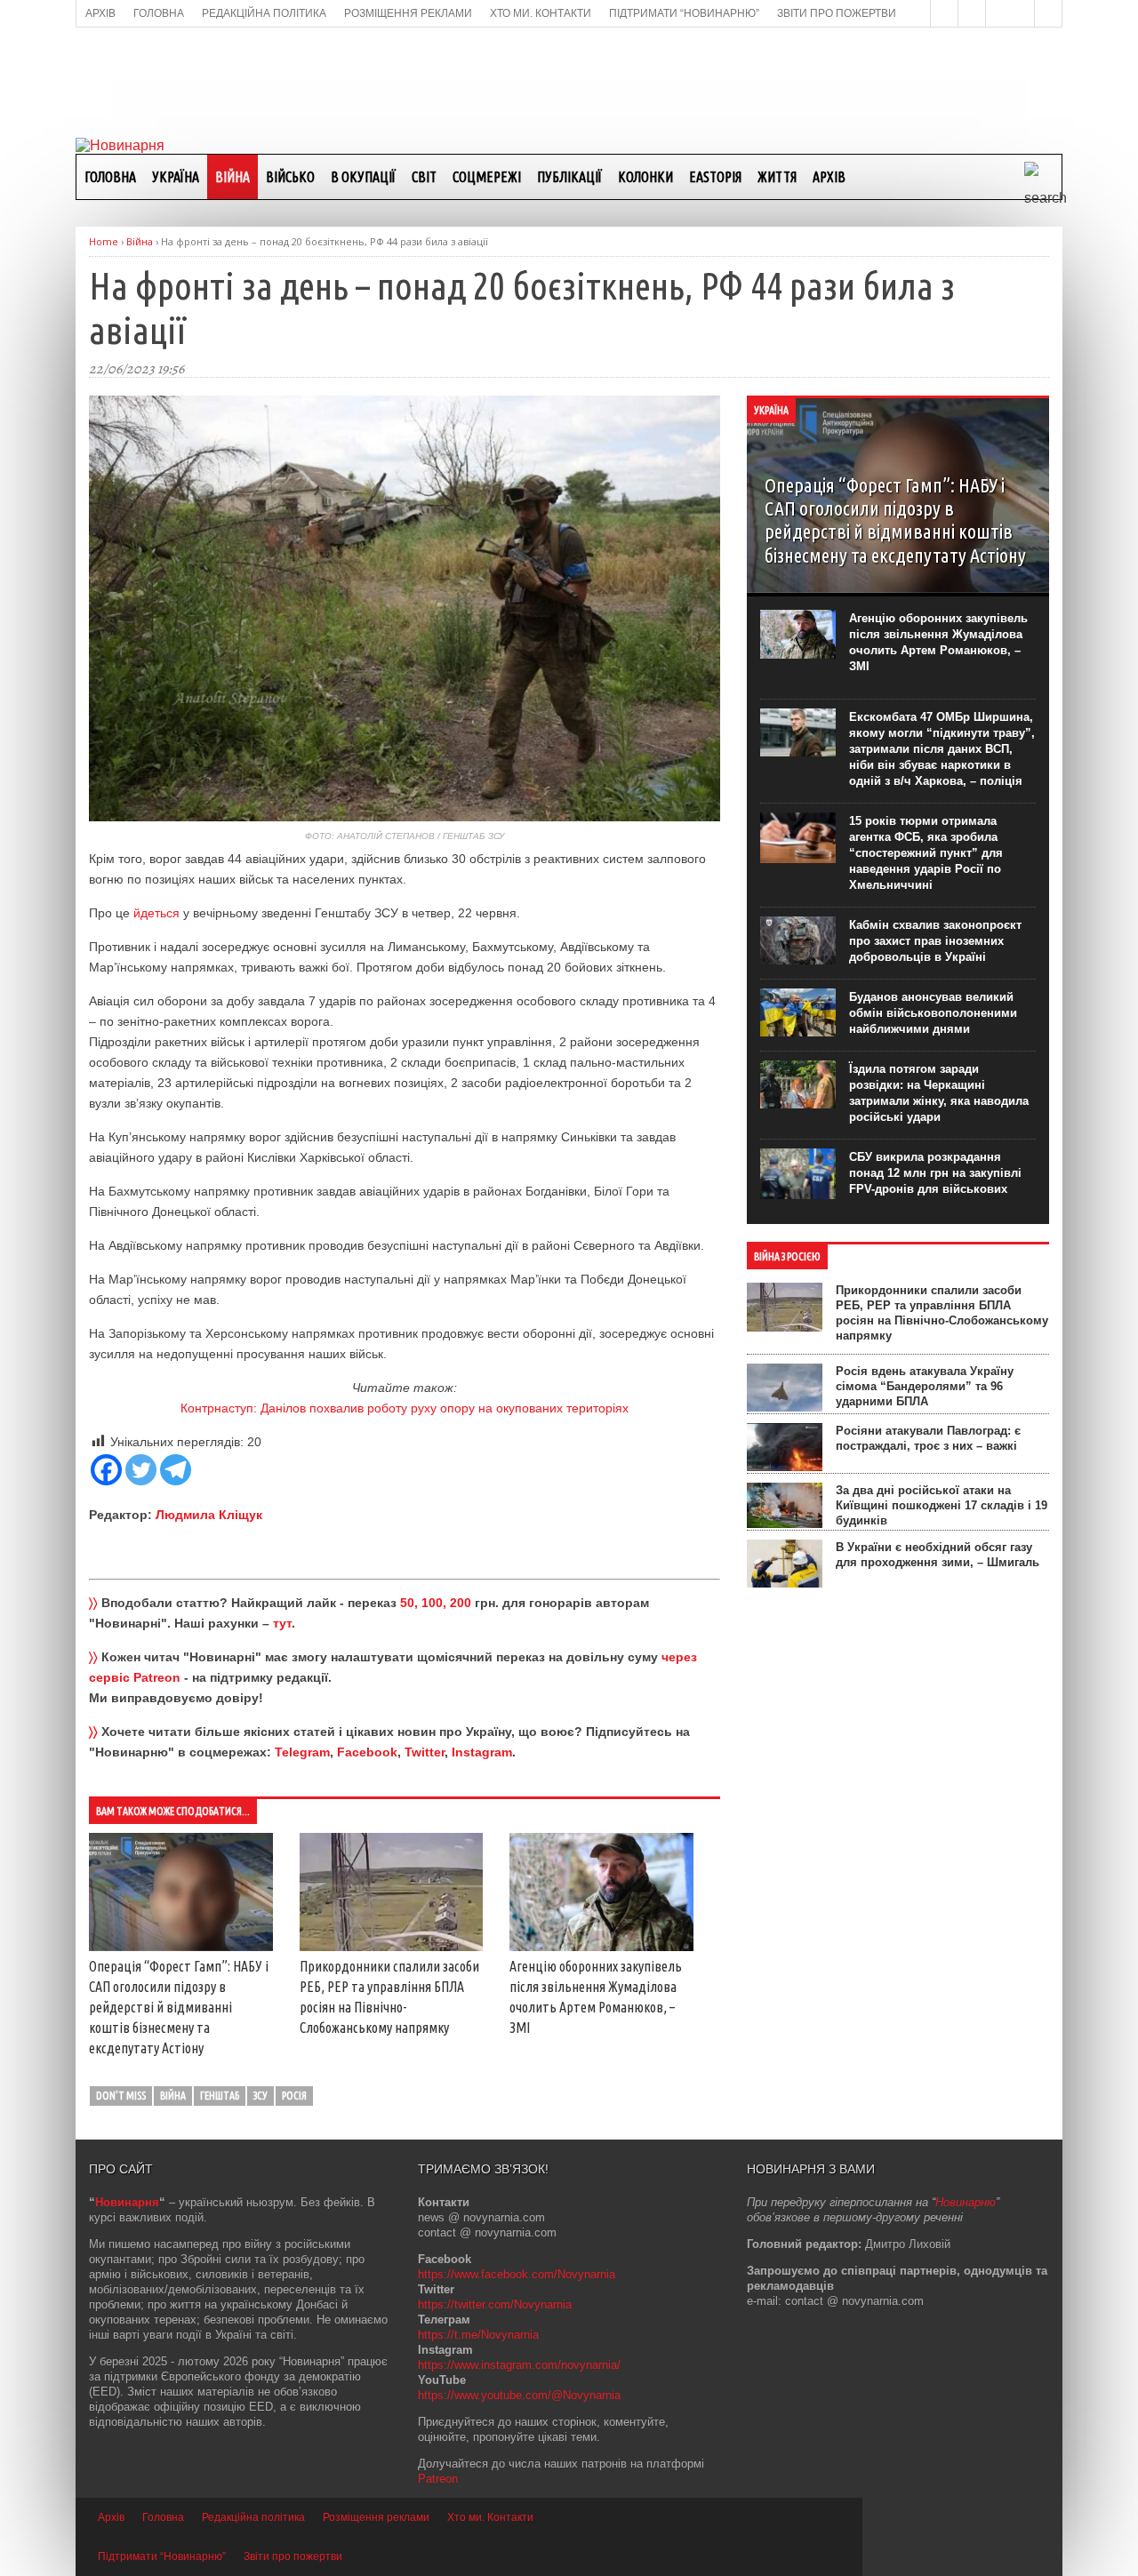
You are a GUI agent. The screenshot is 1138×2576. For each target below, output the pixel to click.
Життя (777, 177)
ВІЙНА (232, 177)
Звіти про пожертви (293, 2556)
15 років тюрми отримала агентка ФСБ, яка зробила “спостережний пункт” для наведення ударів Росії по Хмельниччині (926, 853)
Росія (294, 2096)
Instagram (482, 1752)
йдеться (156, 913)
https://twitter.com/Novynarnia (495, 2304)
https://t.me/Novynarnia (478, 2335)
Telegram (302, 1752)
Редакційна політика (253, 2517)
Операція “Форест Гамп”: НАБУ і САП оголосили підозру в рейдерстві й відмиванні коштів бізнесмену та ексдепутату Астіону (179, 2007)
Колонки (645, 177)
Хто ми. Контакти (490, 2517)
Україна (176, 177)
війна (173, 2096)
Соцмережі (487, 177)
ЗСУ (260, 2096)
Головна (110, 177)
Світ (424, 177)
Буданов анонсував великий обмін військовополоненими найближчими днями (933, 1013)
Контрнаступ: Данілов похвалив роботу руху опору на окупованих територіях (405, 1408)
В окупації (363, 177)
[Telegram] (176, 1470)
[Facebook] (106, 1470)
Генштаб (220, 2096)
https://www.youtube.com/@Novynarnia (519, 2395)
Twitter (425, 1752)
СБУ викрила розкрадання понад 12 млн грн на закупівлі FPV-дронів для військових (935, 1173)
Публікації (569, 177)
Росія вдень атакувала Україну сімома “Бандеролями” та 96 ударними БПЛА (925, 1386)
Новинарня (127, 2202)
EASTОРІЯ (715, 177)
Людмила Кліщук (209, 1515)
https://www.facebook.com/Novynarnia (517, 2274)
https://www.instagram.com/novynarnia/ (519, 2365)
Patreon (438, 2479)
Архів (829, 177)
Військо (290, 177)
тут (282, 1623)
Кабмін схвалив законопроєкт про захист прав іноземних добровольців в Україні (935, 941)
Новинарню (966, 2202)
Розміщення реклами (376, 2517)
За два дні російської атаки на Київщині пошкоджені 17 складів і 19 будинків (942, 1505)
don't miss (121, 2096)
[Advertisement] (569, 81)
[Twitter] (141, 1470)
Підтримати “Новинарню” (162, 2556)
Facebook (367, 1752)
